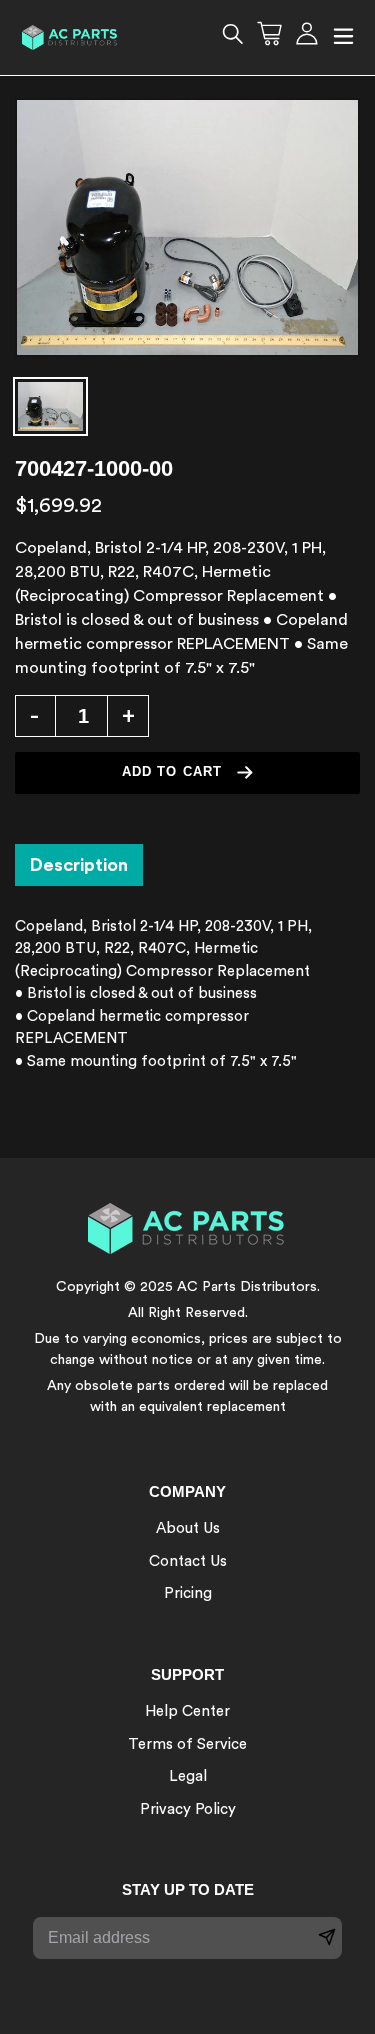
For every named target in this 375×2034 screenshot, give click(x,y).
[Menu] (343, 37)
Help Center (187, 1711)
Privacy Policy (188, 1809)
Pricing (188, 1593)
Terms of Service (187, 1744)
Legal (188, 1776)
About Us (188, 1528)
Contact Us (188, 1561)
